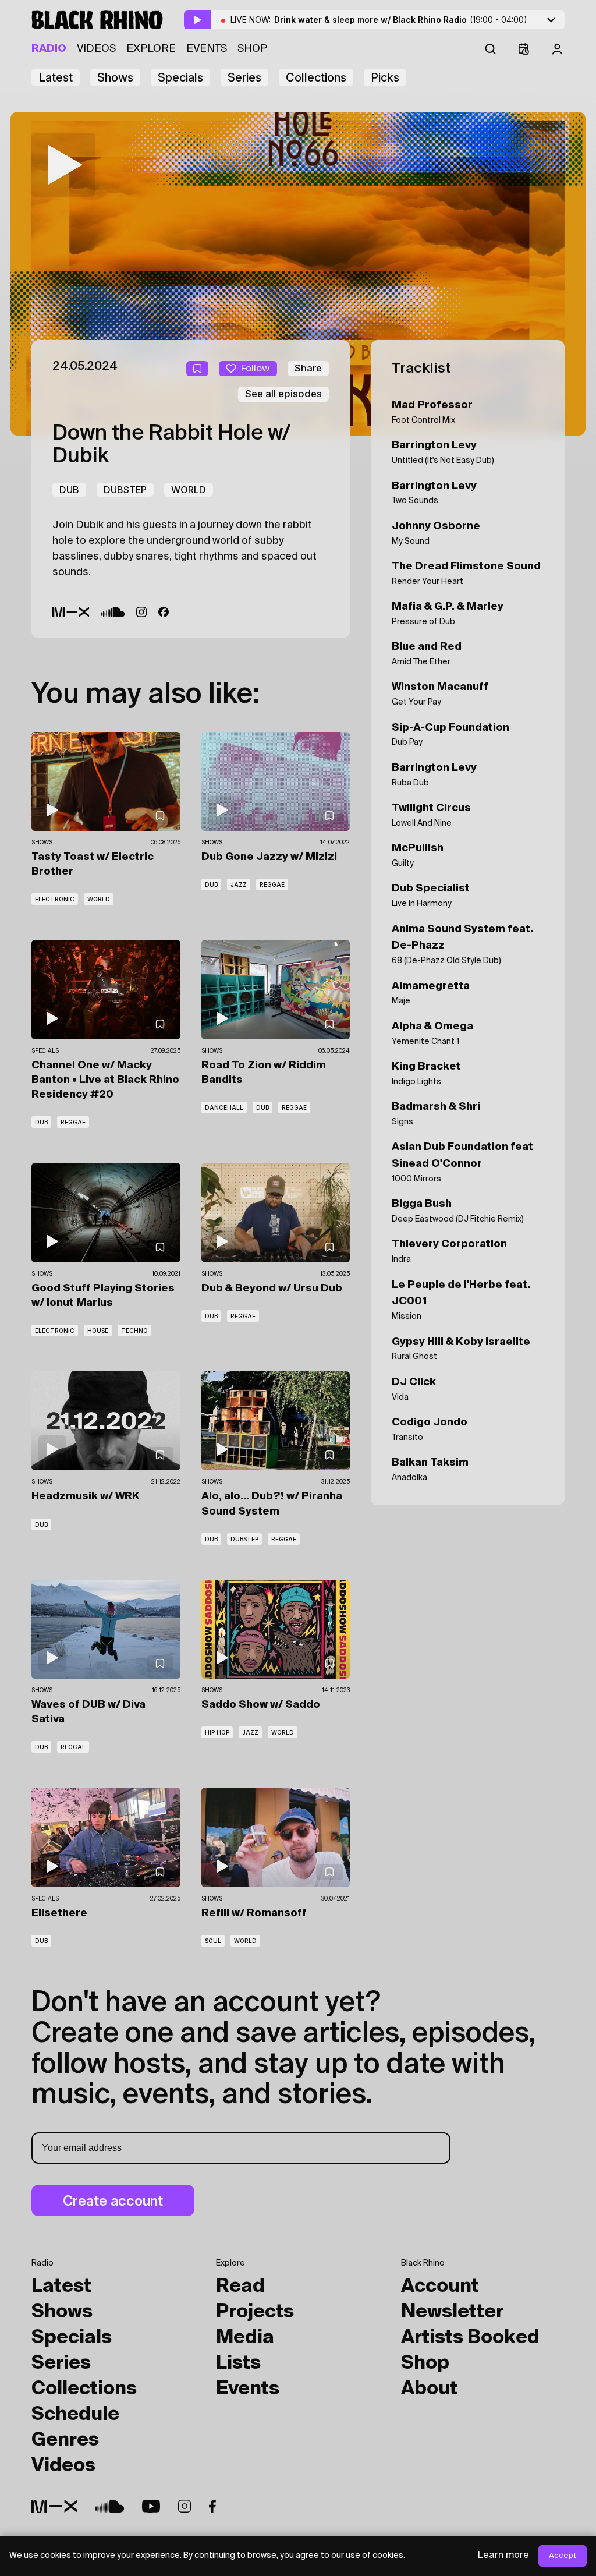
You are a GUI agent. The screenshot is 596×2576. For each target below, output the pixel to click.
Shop (252, 49)
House (98, 1331)
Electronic (55, 899)
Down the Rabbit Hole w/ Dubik (171, 445)
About (429, 2389)
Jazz (239, 884)
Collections (316, 77)
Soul (213, 1941)
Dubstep (125, 490)
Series (244, 77)
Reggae (272, 884)
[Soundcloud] (113, 612)
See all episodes (283, 394)
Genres (65, 2440)
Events (207, 49)
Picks (385, 77)
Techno (134, 1331)
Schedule (75, 2415)
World (189, 490)
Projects (255, 2312)
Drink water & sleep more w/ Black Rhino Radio (401, 20)
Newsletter (452, 2312)
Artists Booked (470, 2338)
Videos (96, 49)
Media (245, 2338)
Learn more (503, 2556)
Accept (563, 2556)
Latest (56, 77)
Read (240, 2287)
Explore (151, 49)
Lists (238, 2363)
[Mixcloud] (71, 612)
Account (440, 2287)
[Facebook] (164, 612)
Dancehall (224, 1107)
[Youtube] (151, 2506)
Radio (49, 49)
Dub (69, 490)
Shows (115, 77)
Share (308, 368)
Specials (180, 77)
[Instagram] (141, 612)
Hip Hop (217, 1732)
